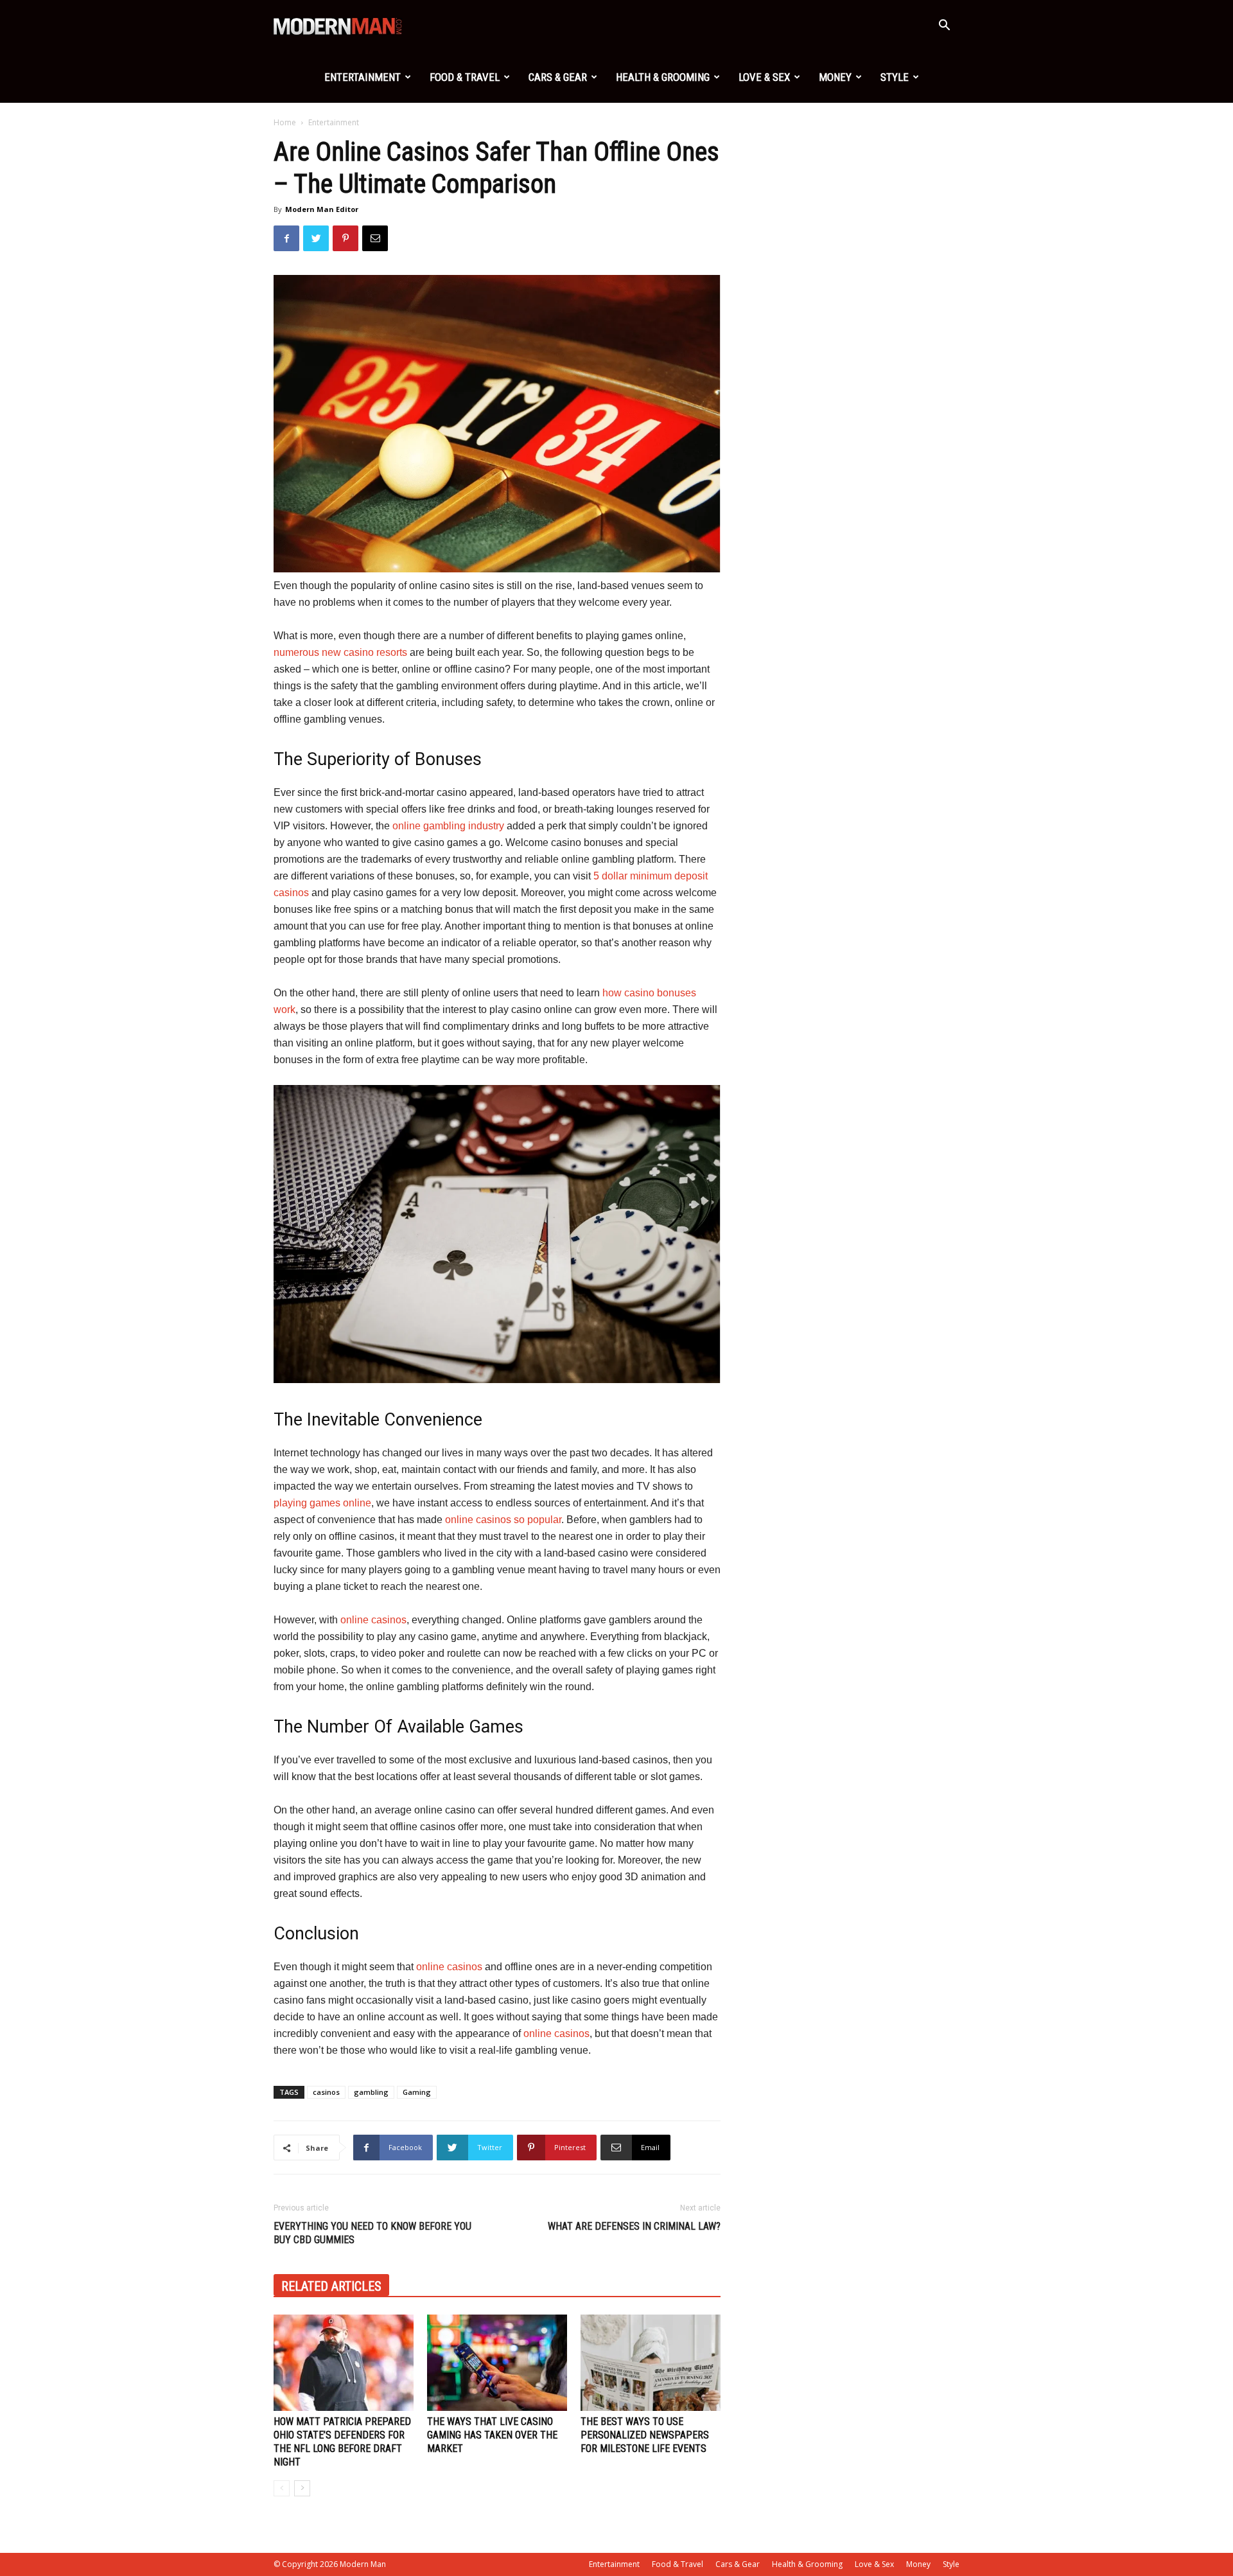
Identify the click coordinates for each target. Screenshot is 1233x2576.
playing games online (322, 1503)
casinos (326, 2092)
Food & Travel (465, 77)
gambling (371, 2092)
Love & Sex (764, 77)
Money (835, 77)
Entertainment (363, 77)
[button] (944, 27)
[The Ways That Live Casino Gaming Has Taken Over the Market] (497, 2363)
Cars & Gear (558, 77)
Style (895, 77)
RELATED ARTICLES (331, 2286)
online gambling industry (448, 826)
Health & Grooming (663, 77)
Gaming (417, 2092)
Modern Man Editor (322, 209)
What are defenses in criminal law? (634, 2226)
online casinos (373, 1620)
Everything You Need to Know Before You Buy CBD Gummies (372, 2233)
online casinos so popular (503, 1520)
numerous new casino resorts (340, 652)
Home (285, 122)
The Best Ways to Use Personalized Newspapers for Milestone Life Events (645, 2435)
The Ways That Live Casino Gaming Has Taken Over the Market (492, 2435)
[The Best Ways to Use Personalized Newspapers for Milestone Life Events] (651, 2363)
